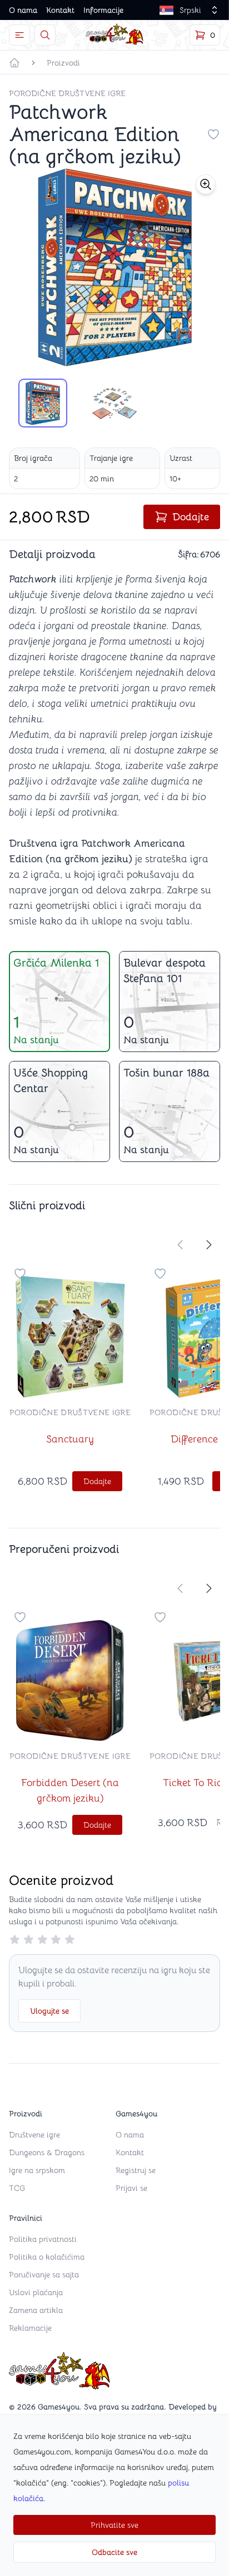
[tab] (43, 403)
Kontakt (60, 10)
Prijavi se (131, 2188)
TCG (17, 2188)
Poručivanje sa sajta (44, 2275)
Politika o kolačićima (47, 2257)
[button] (206, 184)
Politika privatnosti (43, 2239)
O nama (23, 10)
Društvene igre (34, 2135)
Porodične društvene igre (67, 93)
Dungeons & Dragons (47, 2152)
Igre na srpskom (37, 2170)
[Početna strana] (14, 63)
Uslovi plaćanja (36, 2292)
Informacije (103, 10)
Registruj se (136, 2170)
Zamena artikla (36, 2310)
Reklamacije (30, 2328)
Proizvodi (63, 63)
